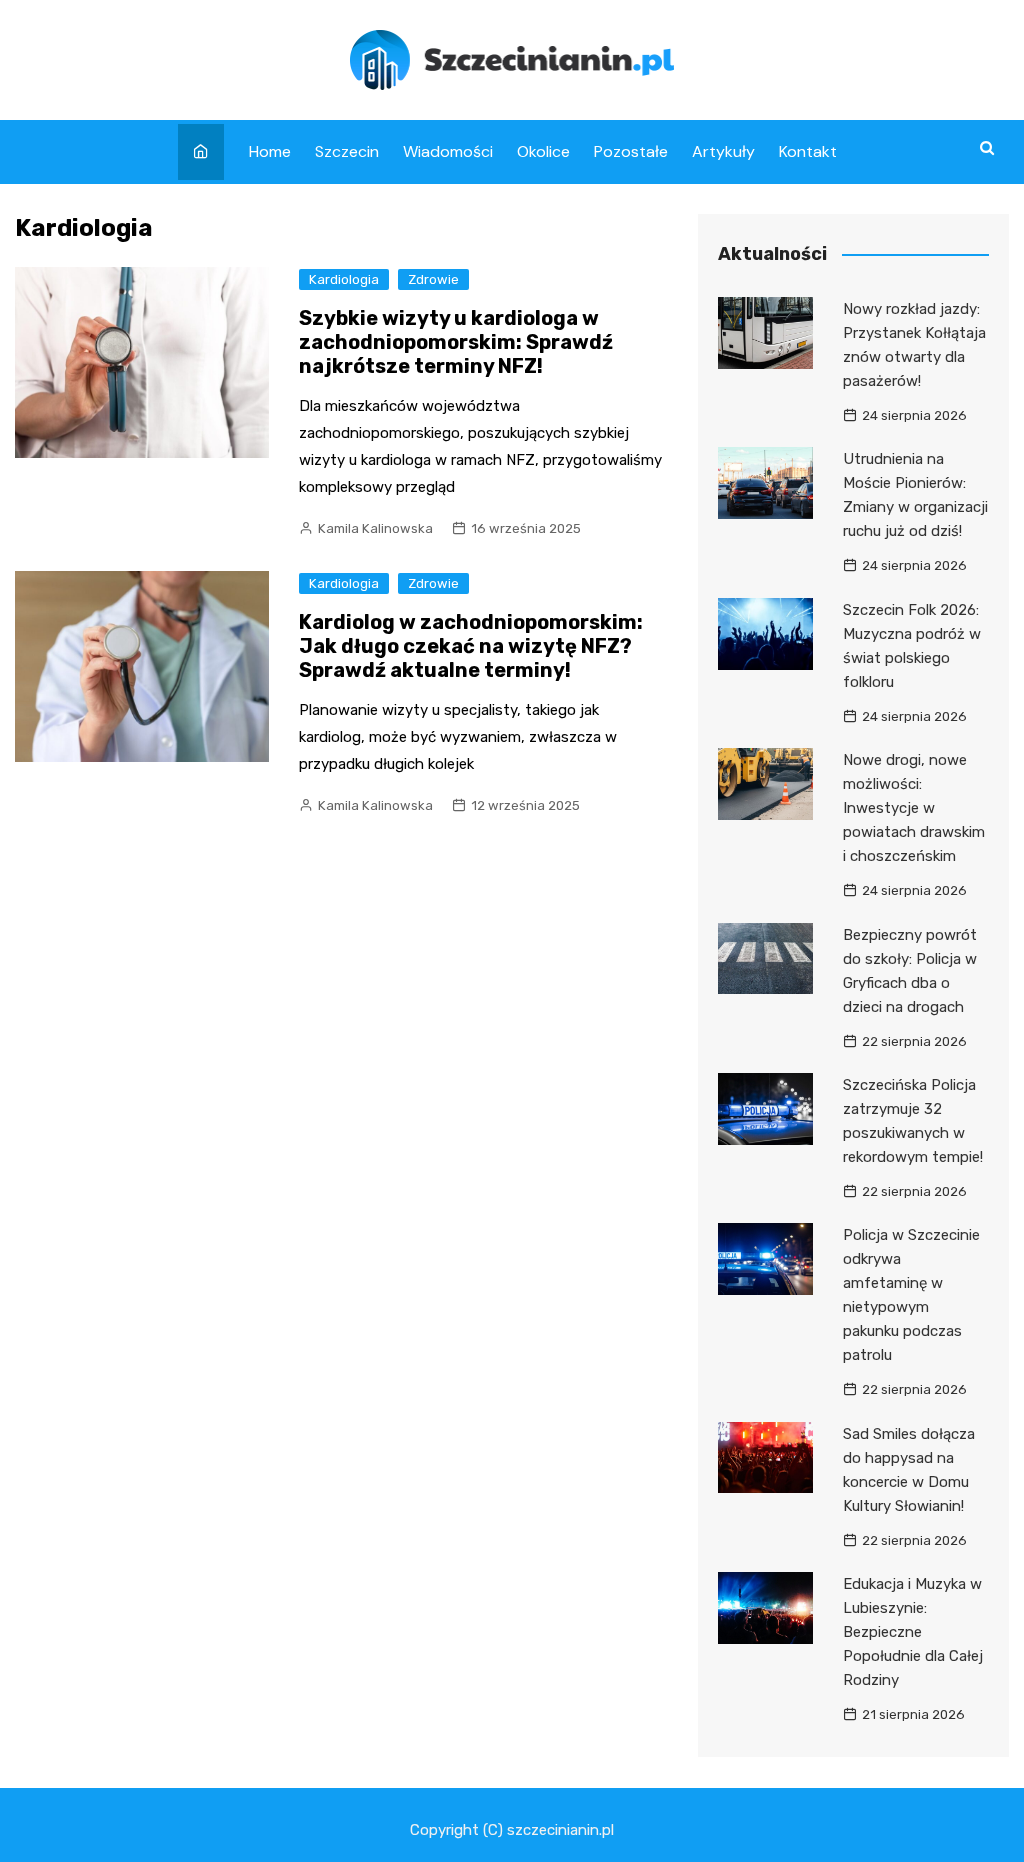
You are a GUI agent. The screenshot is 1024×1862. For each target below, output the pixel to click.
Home (270, 151)
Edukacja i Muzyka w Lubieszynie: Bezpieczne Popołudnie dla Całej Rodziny (913, 1632)
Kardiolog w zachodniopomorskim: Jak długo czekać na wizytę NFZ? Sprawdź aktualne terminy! (471, 646)
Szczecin (347, 151)
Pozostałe (631, 151)
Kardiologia (344, 279)
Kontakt (808, 151)
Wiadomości (448, 151)
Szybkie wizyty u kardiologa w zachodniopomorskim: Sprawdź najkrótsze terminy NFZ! (456, 342)
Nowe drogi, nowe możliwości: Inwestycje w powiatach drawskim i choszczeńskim (914, 808)
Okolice (543, 151)
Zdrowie (433, 279)
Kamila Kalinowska (375, 528)
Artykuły (723, 151)
